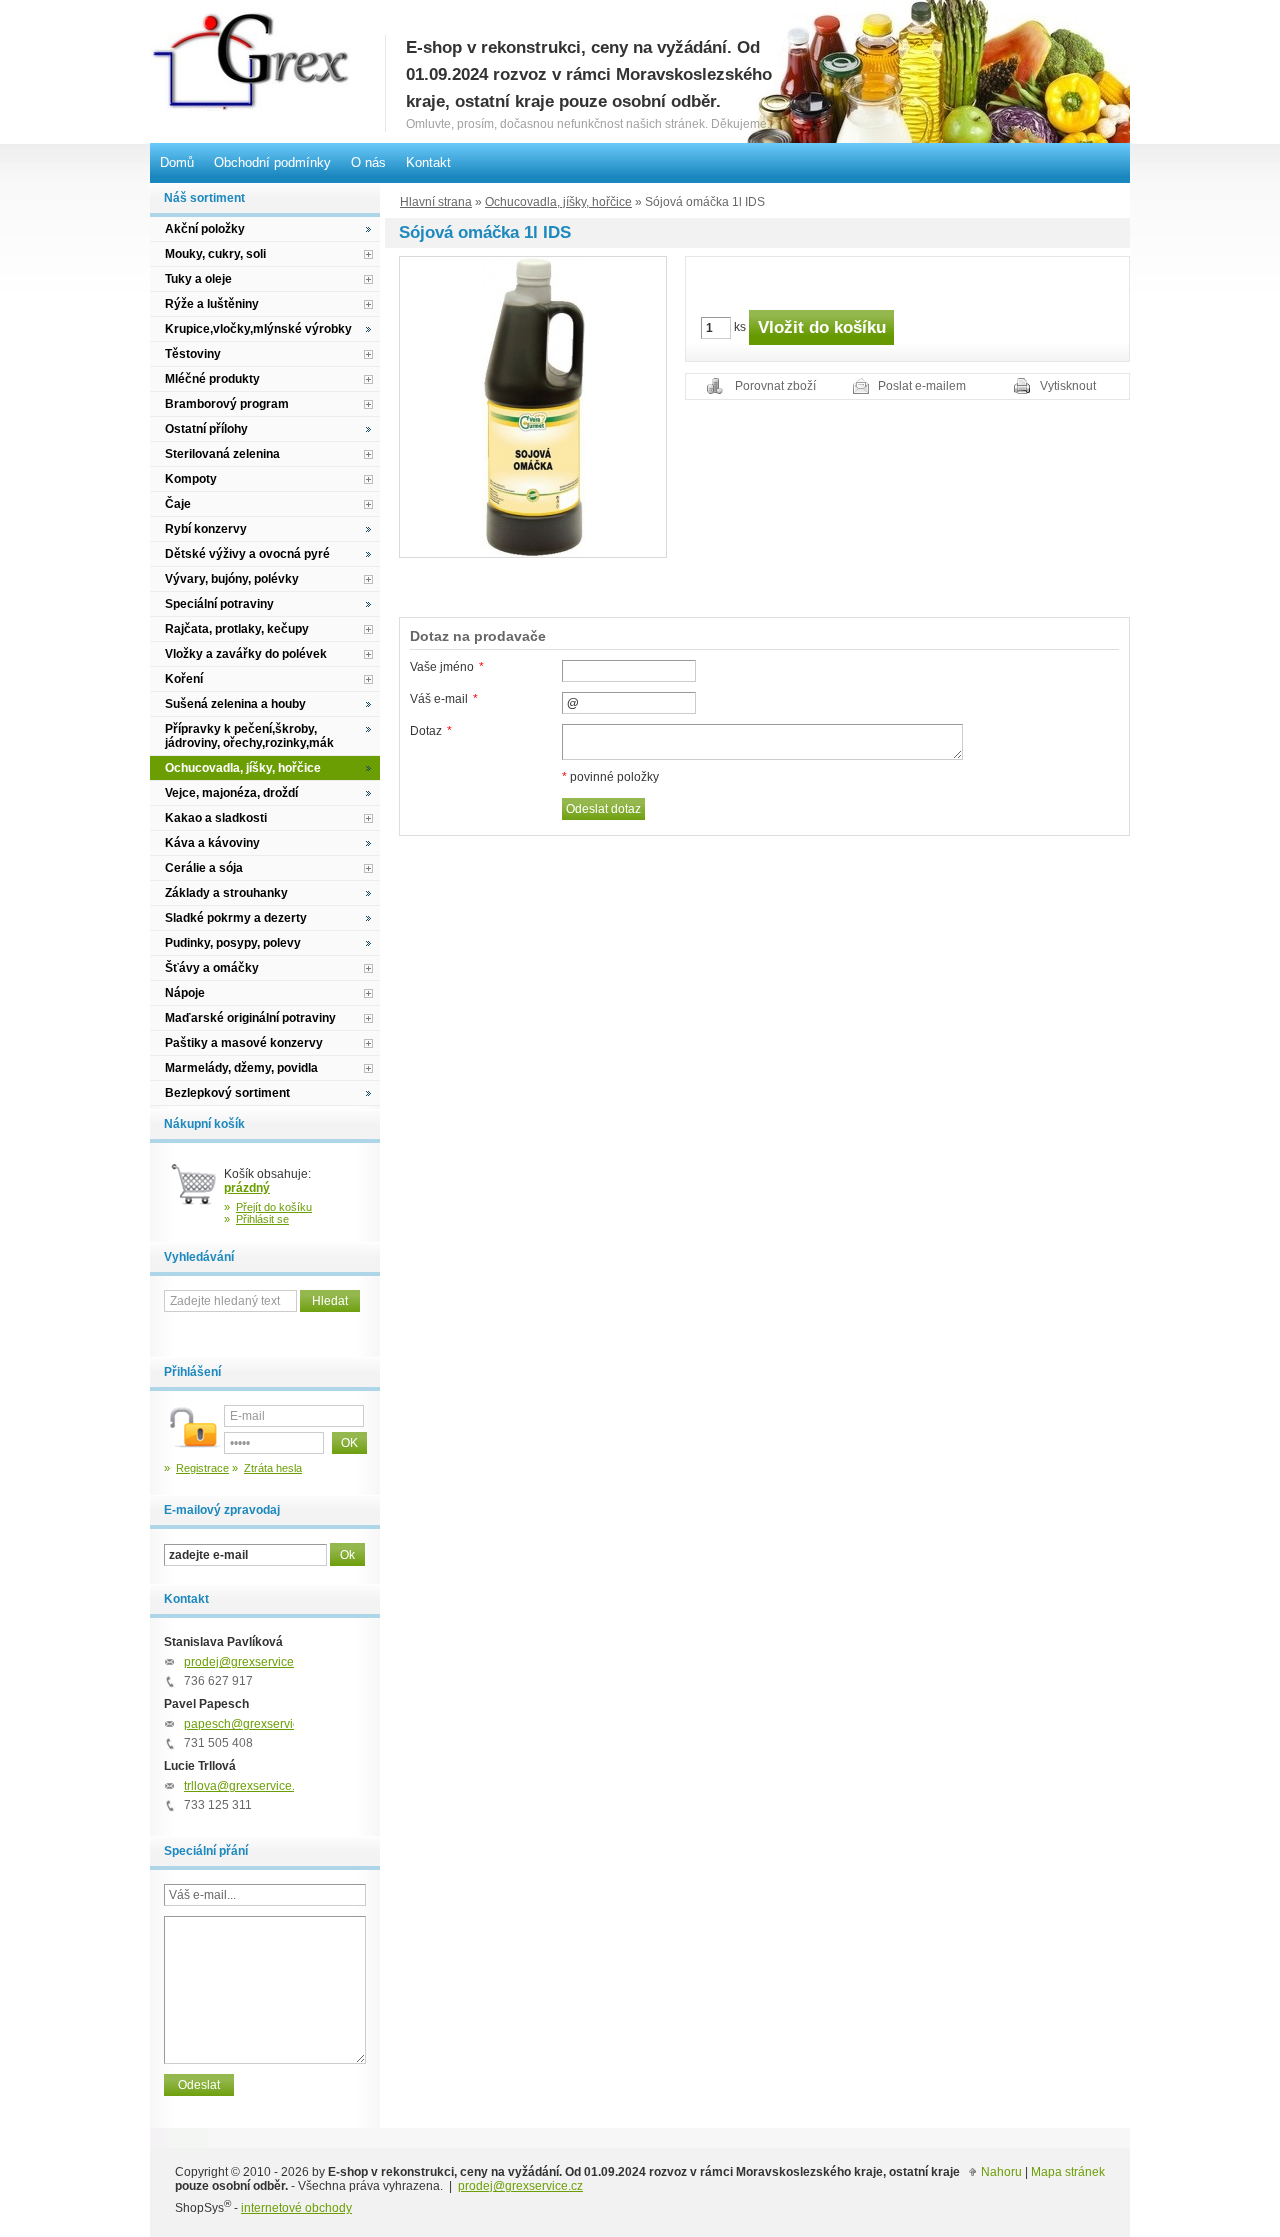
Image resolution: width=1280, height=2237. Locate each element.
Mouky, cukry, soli (215, 254)
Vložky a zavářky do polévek (246, 654)
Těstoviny (193, 354)
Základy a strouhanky (226, 893)
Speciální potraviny (219, 604)
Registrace (202, 1468)
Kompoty (191, 479)
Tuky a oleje (198, 279)
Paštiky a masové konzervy (244, 1043)
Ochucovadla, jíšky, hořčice (558, 202)
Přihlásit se (262, 1219)
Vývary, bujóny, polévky (232, 579)
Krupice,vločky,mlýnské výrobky (258, 329)
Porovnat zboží (775, 386)
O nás (368, 162)
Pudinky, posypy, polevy (233, 943)
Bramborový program (227, 404)
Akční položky (205, 229)
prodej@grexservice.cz (246, 1662)
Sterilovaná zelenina (222, 454)
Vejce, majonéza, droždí (231, 793)
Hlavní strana (436, 202)
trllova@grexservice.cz (245, 1786)
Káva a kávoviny (212, 843)
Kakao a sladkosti (216, 818)
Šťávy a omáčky (212, 968)
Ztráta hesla (273, 1468)
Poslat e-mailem (922, 386)
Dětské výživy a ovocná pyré (247, 554)
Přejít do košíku (274, 1207)
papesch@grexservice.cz (252, 1724)
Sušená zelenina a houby (235, 704)
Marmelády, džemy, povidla (241, 1068)
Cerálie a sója (204, 868)
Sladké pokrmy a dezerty (236, 918)
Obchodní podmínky (272, 162)
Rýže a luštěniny (212, 304)
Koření (184, 679)
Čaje (178, 504)
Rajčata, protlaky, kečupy (237, 629)
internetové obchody (296, 2208)
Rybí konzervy (206, 529)
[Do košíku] (194, 1192)
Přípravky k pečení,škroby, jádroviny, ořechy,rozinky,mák (249, 736)
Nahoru (1001, 2172)
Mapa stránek (1068, 2172)
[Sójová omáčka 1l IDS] (533, 406)
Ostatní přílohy (206, 429)
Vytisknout (1068, 386)
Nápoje (185, 993)
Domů (177, 162)
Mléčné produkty (212, 379)
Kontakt (428, 162)
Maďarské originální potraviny (250, 1018)
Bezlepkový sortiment (227, 1093)
